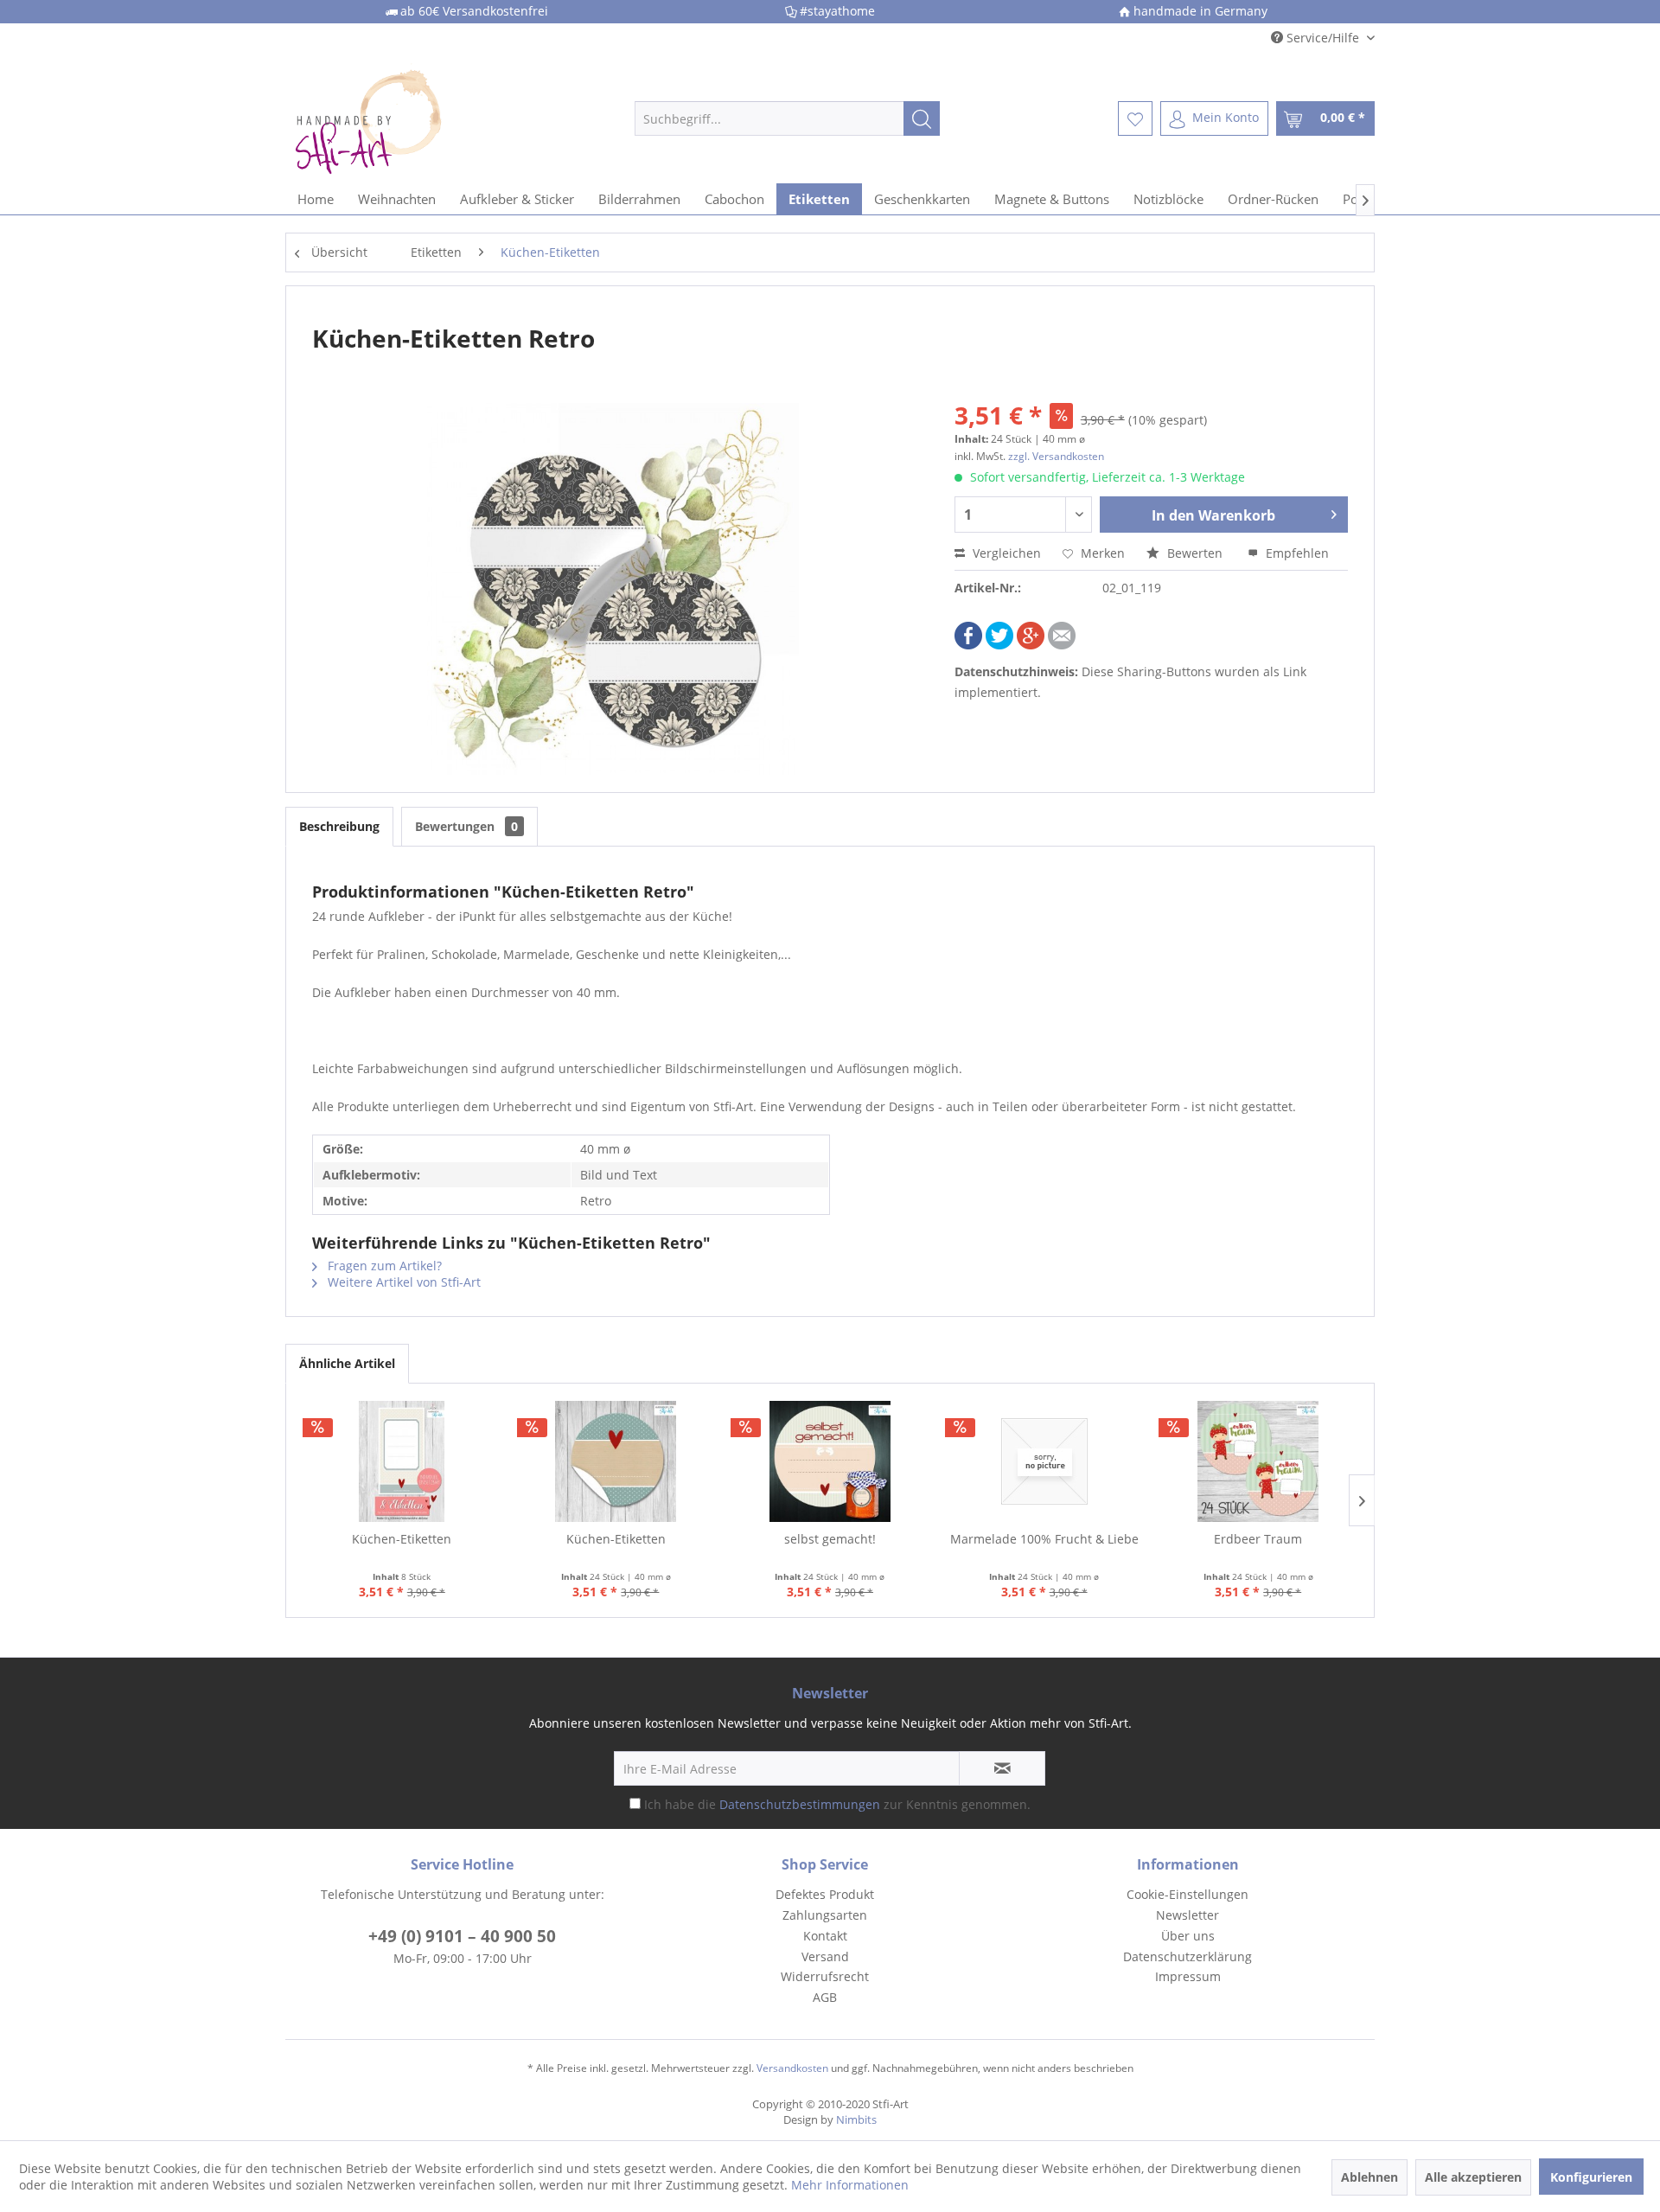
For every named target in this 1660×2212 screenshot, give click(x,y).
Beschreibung (339, 826)
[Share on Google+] (1031, 645)
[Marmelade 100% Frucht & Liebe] (1044, 1461)
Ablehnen (1369, 2177)
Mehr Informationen (850, 2185)
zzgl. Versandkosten (1056, 456)
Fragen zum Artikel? (383, 1266)
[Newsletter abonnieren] (1002, 1768)
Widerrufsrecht (825, 1976)
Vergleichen (1005, 553)
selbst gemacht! (830, 1539)
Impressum (1188, 1976)
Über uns (1188, 1936)
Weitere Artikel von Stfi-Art (402, 1282)
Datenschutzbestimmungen (800, 1804)
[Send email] (1062, 645)
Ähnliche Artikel (347, 1363)
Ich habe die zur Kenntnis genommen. (837, 1804)
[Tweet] (999, 645)
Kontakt (825, 1936)
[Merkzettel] (1135, 118)
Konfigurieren (1591, 2177)
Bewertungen (466, 826)
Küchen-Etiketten (402, 1539)
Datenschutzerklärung (1188, 1956)
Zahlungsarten (825, 1915)
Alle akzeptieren (1473, 2177)
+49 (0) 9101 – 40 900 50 (462, 1936)
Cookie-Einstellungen (1188, 1894)
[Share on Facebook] (968, 645)
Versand (825, 1956)
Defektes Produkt (825, 1894)
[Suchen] (922, 118)
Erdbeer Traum (1258, 1539)
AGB (825, 1997)
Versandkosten (792, 2068)
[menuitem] (787, 118)
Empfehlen (1296, 553)
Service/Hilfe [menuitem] (1323, 38)
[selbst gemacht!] (830, 1461)
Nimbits (856, 2119)
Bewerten (1195, 553)
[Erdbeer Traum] (1258, 1461)
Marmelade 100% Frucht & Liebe (1044, 1539)
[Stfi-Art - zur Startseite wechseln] (425, 118)
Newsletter (1188, 1915)
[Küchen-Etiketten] (402, 1461)
